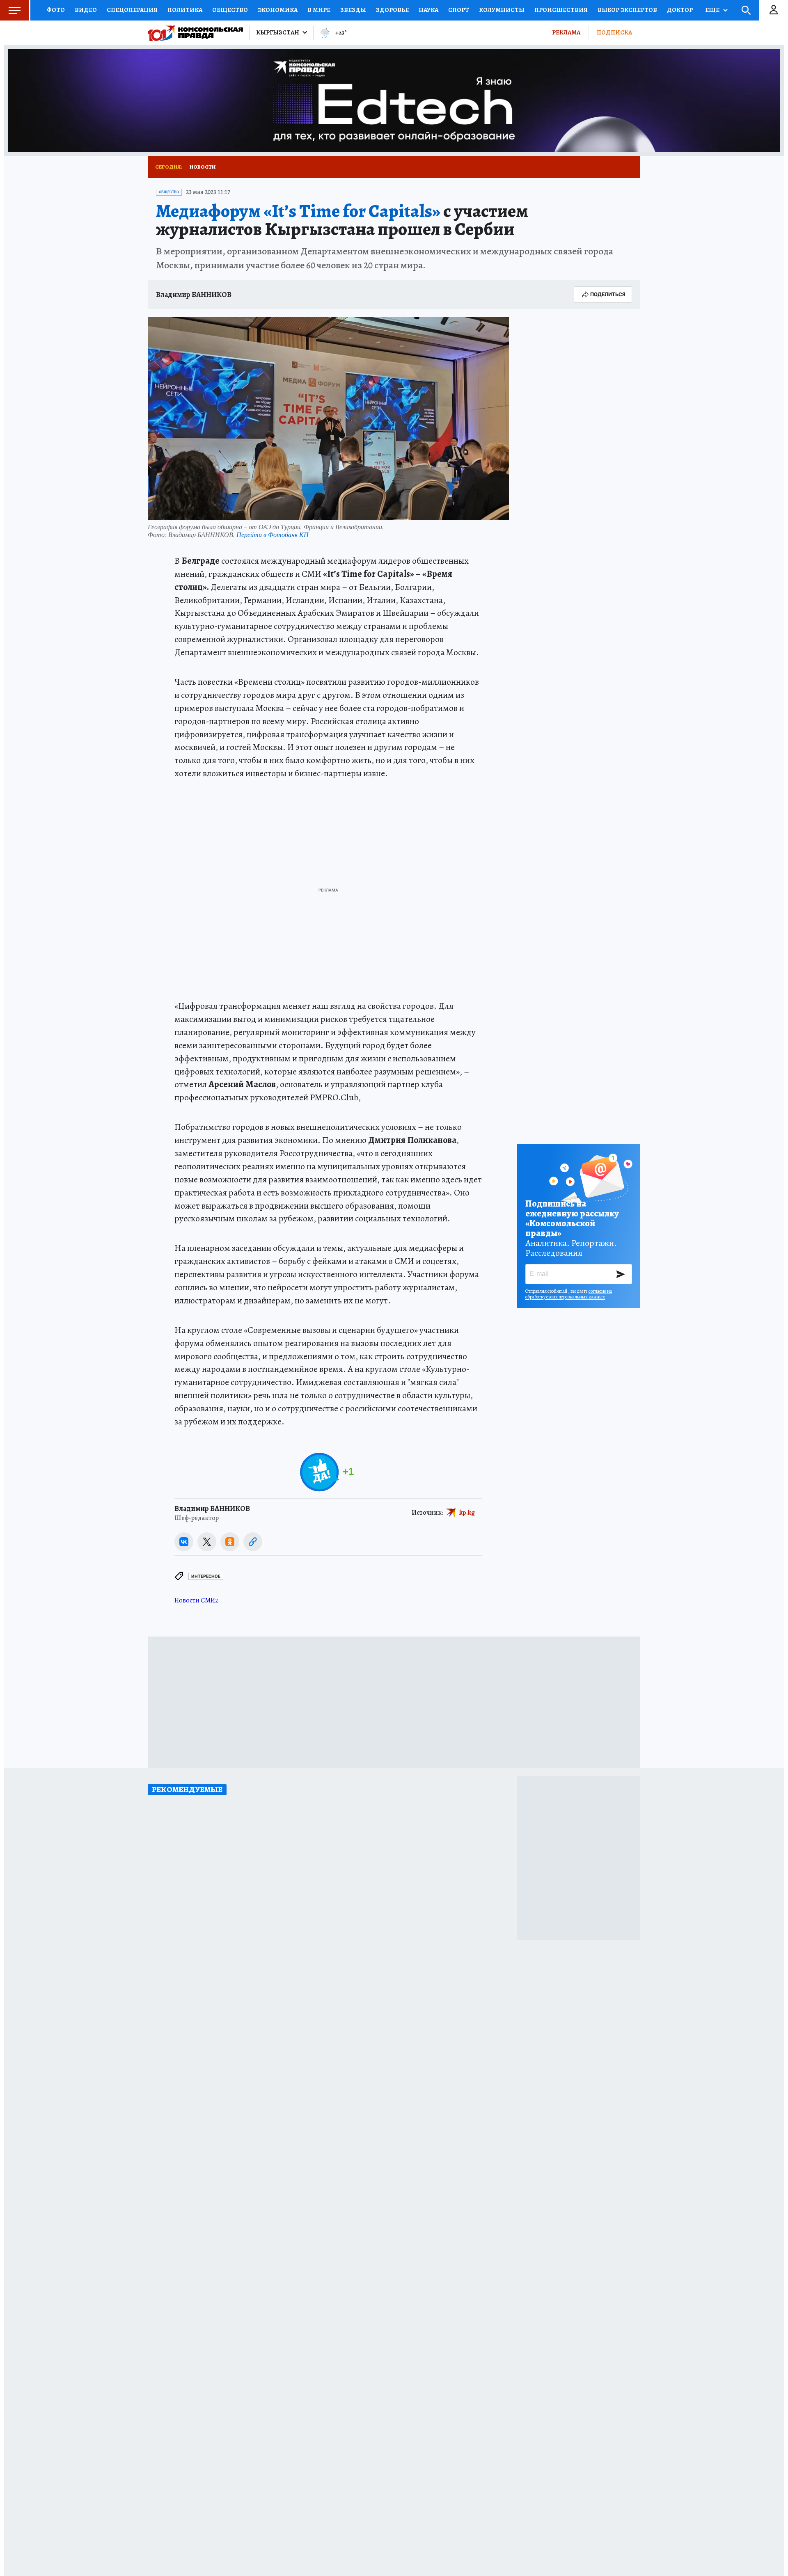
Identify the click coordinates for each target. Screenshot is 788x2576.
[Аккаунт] (774, 10)
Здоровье (392, 10)
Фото (56, 10)
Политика (185, 10)
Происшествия (561, 10)
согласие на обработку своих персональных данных (569, 1294)
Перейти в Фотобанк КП (273, 534)
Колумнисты (502, 10)
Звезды (353, 10)
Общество (230, 10)
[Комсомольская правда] (195, 33)
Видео (86, 10)
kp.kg (467, 1513)
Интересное (206, 1576)
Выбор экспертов (627, 10)
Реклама (566, 32)
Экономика (278, 10)
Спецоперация (132, 10)
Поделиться (608, 294)
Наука (428, 10)
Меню (14, 10)
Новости (203, 167)
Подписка (614, 32)
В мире (319, 10)
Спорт (459, 10)
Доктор (680, 10)
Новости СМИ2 (196, 1600)
